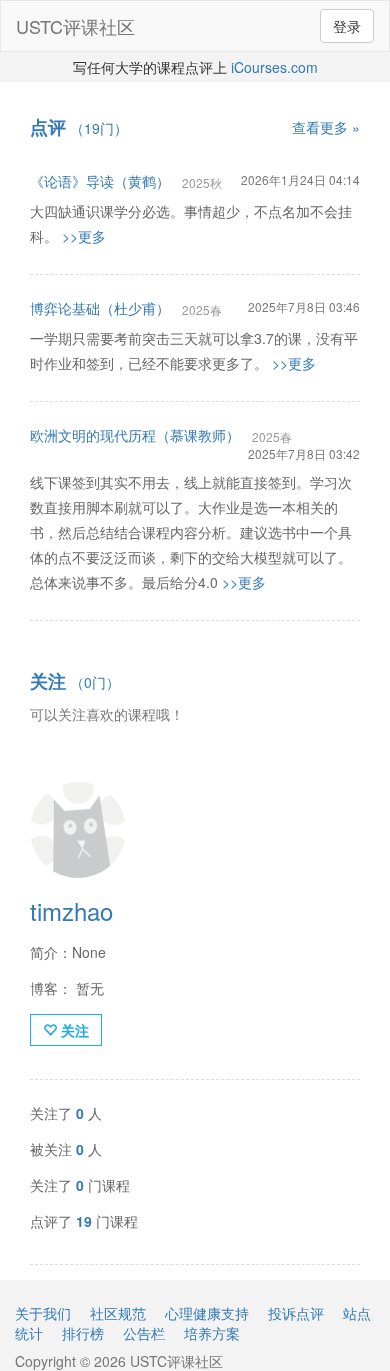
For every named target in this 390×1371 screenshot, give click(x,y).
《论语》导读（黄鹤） (100, 181)
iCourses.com (274, 67)
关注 (73, 1030)
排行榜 (83, 1333)
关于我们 (43, 1313)
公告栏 (144, 1333)
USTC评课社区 (75, 26)
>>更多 (84, 236)
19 (84, 1221)
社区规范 (118, 1313)
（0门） (75, 682)
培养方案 (212, 1333)
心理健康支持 (207, 1313)
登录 (347, 26)
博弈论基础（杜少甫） (100, 308)
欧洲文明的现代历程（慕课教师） (135, 435)
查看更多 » (326, 127)
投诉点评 (296, 1313)
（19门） (79, 128)
